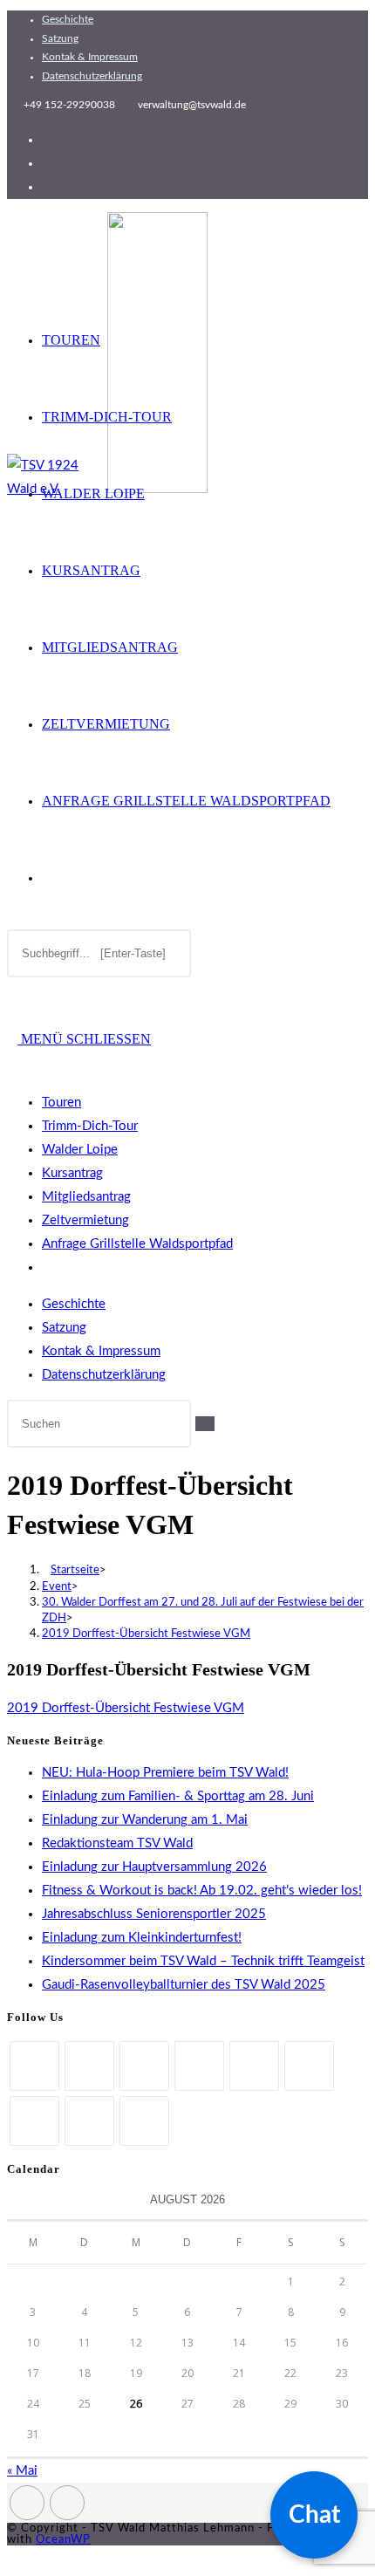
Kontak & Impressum (90, 57)
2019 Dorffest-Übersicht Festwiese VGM (146, 1634)
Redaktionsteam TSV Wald (117, 1843)
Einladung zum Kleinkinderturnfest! (142, 1938)
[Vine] (34, 2121)
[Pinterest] (254, 2066)
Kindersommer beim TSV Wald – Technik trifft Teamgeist (203, 1961)
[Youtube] (89, 2121)
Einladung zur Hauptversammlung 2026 (154, 1867)
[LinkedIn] (199, 2066)
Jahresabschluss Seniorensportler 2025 (154, 1914)
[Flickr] (309, 2066)
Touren (61, 1103)
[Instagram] (144, 2066)
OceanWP (63, 2540)
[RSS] (144, 2121)
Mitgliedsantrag (86, 1197)
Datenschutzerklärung (92, 76)
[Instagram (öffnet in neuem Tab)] (47, 164)
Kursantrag (72, 1173)
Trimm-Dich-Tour (90, 1126)
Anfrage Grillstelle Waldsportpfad (137, 1244)
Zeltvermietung (85, 1220)
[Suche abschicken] (205, 1424)
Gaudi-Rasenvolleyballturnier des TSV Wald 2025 (184, 1985)
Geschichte (68, 19)
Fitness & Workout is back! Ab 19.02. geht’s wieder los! (202, 1891)
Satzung (60, 38)
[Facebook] (89, 2066)
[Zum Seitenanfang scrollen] (12, 2557)
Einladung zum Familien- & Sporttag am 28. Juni (178, 1796)
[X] (34, 2066)
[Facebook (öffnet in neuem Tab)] (47, 140)
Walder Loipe (80, 1150)
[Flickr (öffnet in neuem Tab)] (47, 187)
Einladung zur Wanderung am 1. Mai (145, 1820)
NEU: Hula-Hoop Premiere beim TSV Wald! (165, 1773)
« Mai (22, 2471)
